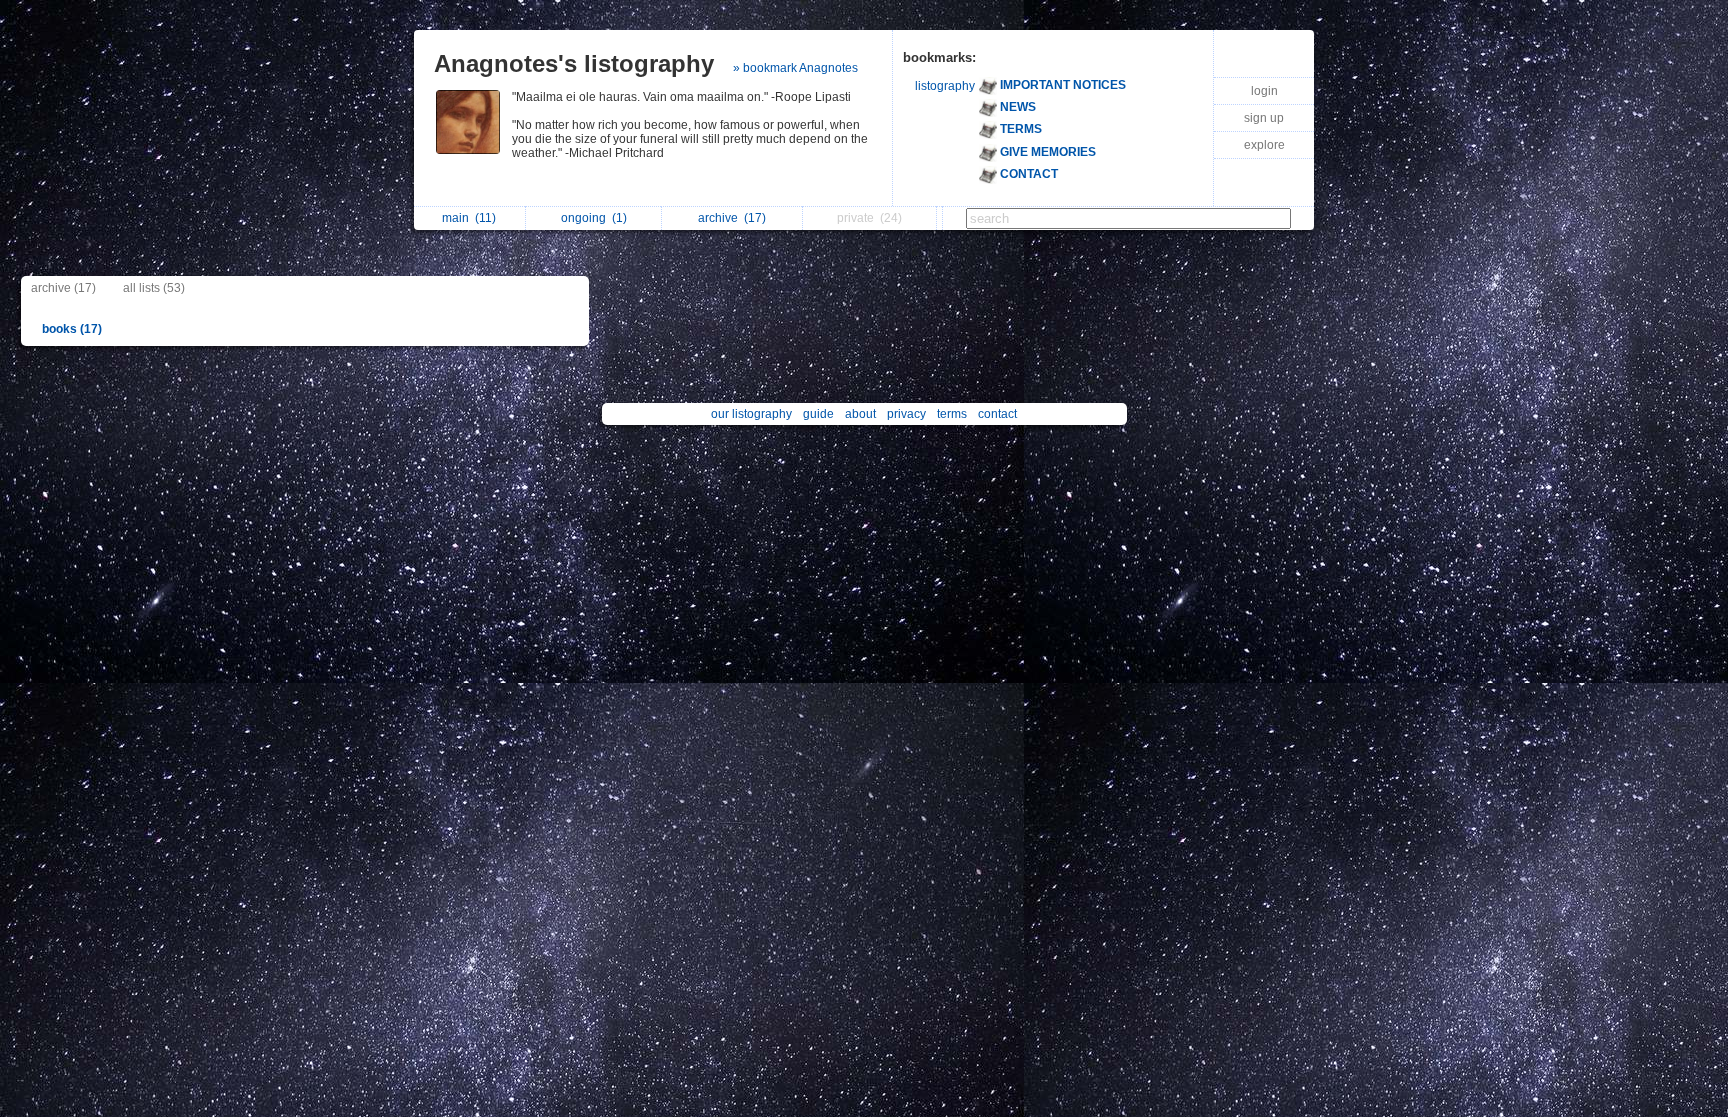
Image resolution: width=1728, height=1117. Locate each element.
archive (732, 218)
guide (818, 414)
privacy (906, 414)
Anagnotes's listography (574, 63)
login (1264, 91)
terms (952, 414)
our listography (751, 414)
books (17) (72, 329)
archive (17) (63, 288)
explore (1264, 145)
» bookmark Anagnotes (795, 68)
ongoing (594, 218)
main (469, 218)
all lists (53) (154, 288)
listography (945, 86)
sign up (1264, 118)
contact (997, 414)
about (860, 414)
